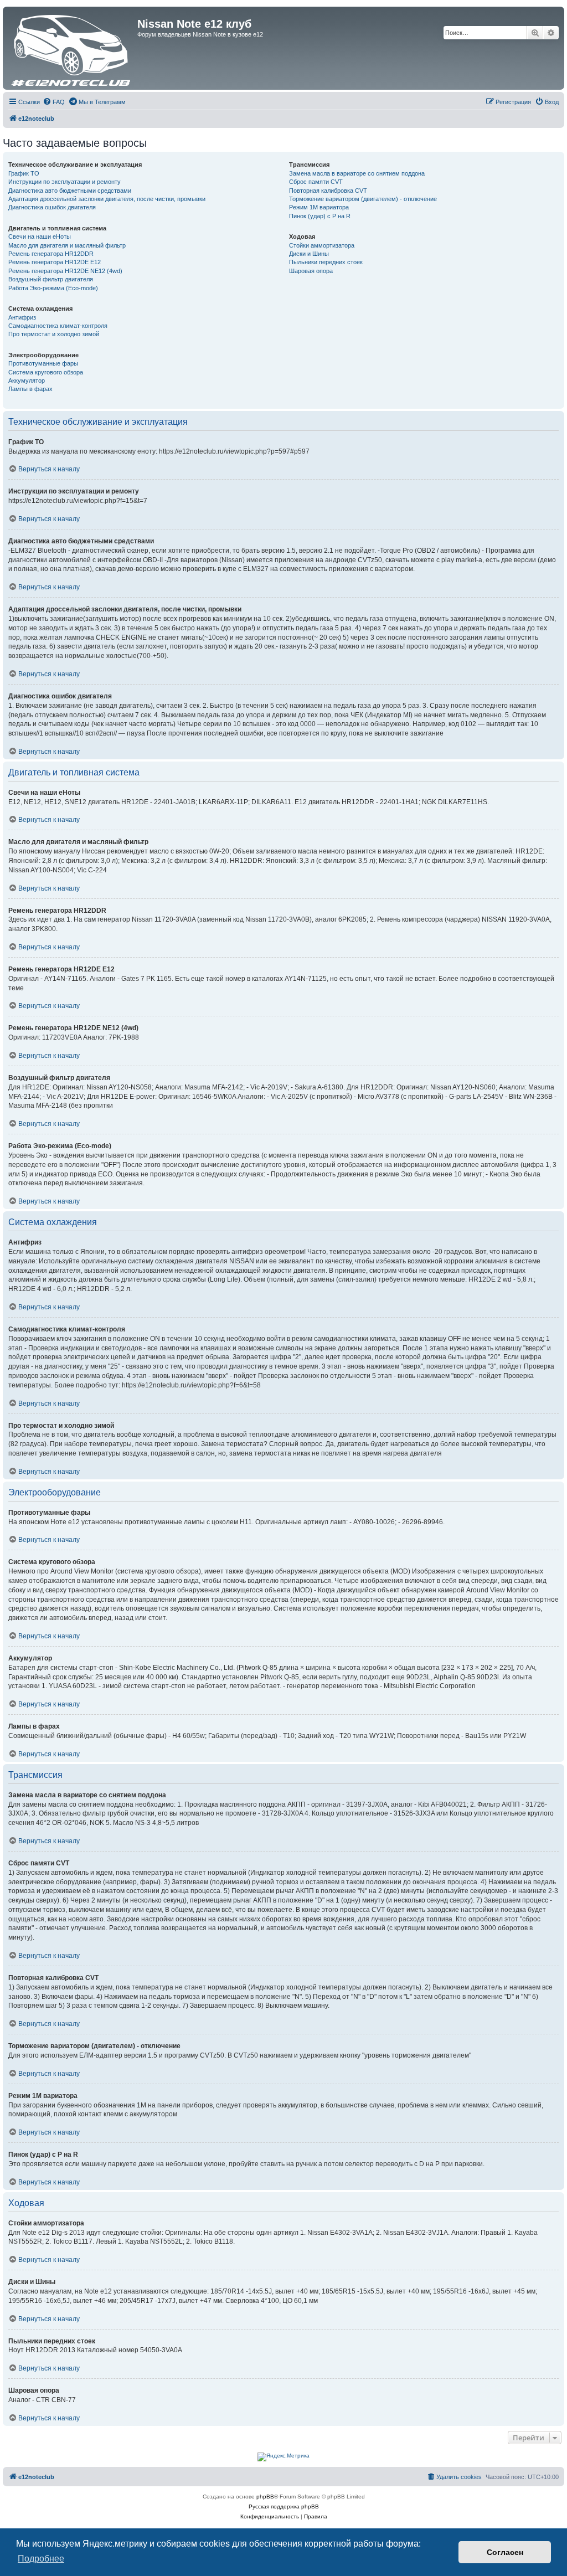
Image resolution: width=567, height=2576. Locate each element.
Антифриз (22, 317)
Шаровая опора (311, 271)
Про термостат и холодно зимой (54, 334)
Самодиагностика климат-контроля (58, 326)
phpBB (265, 2497)
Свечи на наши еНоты (40, 236)
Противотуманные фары (43, 363)
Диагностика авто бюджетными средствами (70, 191)
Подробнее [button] (41, 2559)
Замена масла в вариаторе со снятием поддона (357, 173)
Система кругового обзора (46, 372)
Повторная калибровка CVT (328, 191)
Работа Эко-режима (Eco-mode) (53, 288)
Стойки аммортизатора (322, 245)
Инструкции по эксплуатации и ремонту (65, 182)
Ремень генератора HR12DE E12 (55, 262)
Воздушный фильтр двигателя (51, 279)
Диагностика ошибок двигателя (52, 207)
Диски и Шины (309, 254)
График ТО (24, 173)
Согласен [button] (505, 2552)
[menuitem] (54, 102)
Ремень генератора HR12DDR (51, 254)
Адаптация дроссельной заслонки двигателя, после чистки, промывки (107, 199)
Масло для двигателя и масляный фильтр (67, 245)
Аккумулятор (27, 381)
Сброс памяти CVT (316, 182)
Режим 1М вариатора (319, 207)
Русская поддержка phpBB (284, 2506)
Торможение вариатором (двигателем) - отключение (363, 199)
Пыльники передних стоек (326, 262)
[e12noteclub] (71, 48)
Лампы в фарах (30, 389)
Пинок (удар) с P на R (320, 216)
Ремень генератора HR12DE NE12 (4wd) (65, 271)
